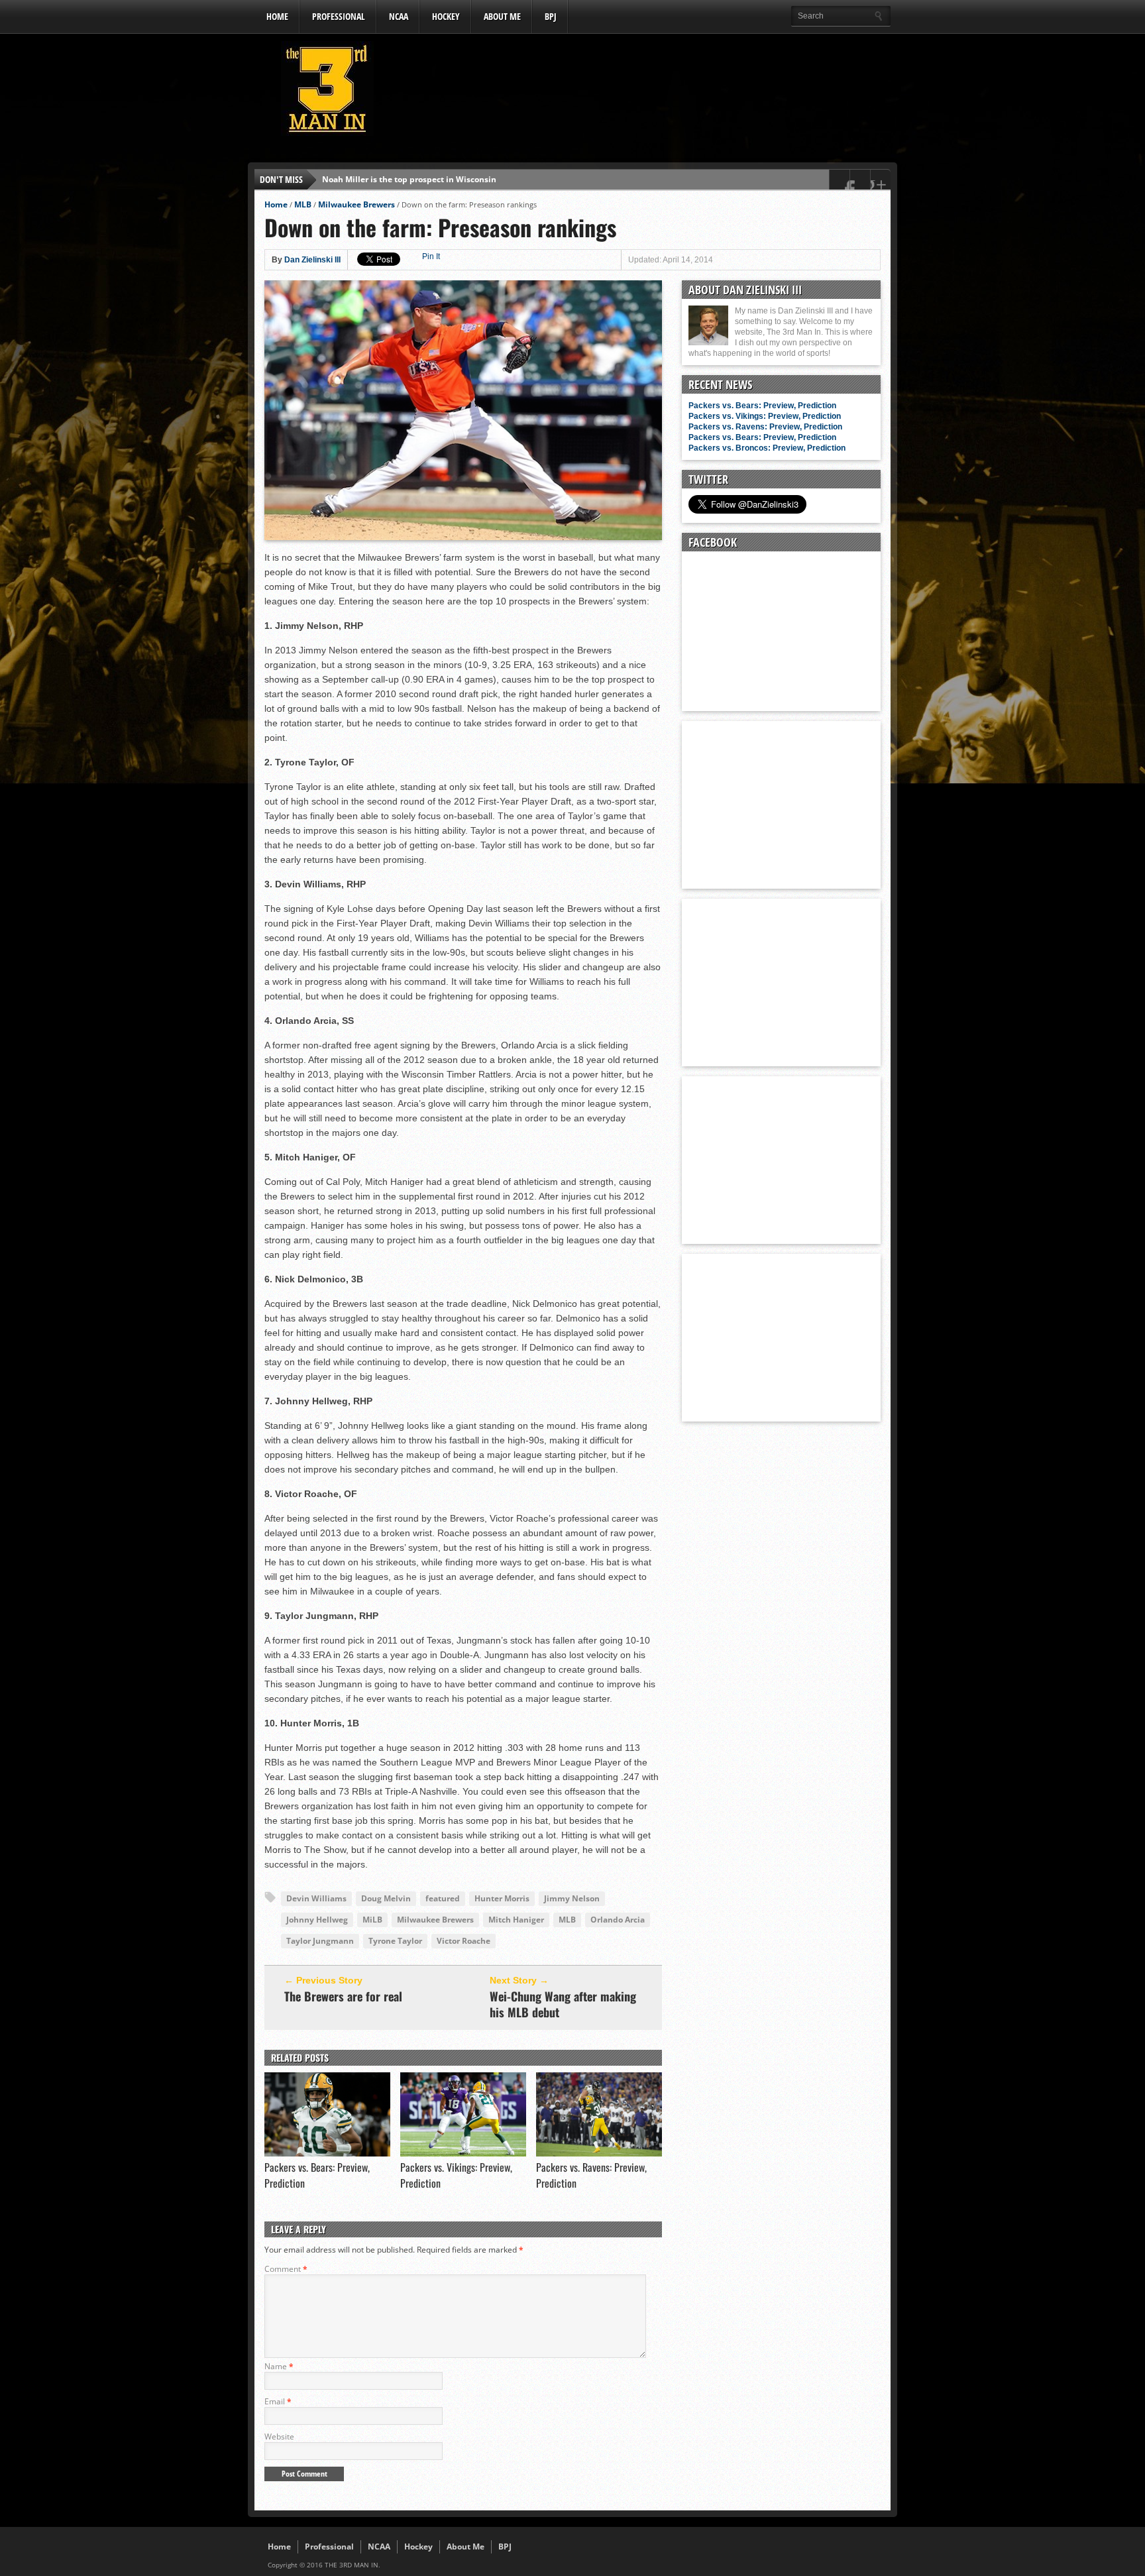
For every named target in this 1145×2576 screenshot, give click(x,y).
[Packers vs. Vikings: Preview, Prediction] (463, 2153)
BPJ (551, 16)
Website (279, 2436)
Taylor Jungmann (320, 1941)
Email (278, 2401)
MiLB (372, 1920)
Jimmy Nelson (572, 1898)
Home (277, 16)
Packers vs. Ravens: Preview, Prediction (765, 427)
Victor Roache (463, 1941)
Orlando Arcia (618, 1920)
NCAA (399, 16)
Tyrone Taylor (395, 1941)
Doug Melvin (386, 1898)
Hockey (446, 16)
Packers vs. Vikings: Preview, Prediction (765, 416)
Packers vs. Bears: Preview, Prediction (762, 406)
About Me (502, 16)
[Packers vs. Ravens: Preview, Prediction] (599, 2153)
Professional (339, 16)
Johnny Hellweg (317, 1920)
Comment (286, 2269)
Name (279, 2366)
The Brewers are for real (343, 1996)
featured (443, 1898)
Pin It (431, 256)
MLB (303, 204)
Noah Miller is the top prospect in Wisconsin (409, 179)
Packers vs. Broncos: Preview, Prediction (767, 448)
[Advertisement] (649, 92)
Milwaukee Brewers (356, 204)
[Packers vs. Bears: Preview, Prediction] (327, 2153)
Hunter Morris (502, 1898)
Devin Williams (316, 1898)
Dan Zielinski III (312, 260)
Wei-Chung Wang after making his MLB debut (563, 2004)
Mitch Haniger (516, 1920)
